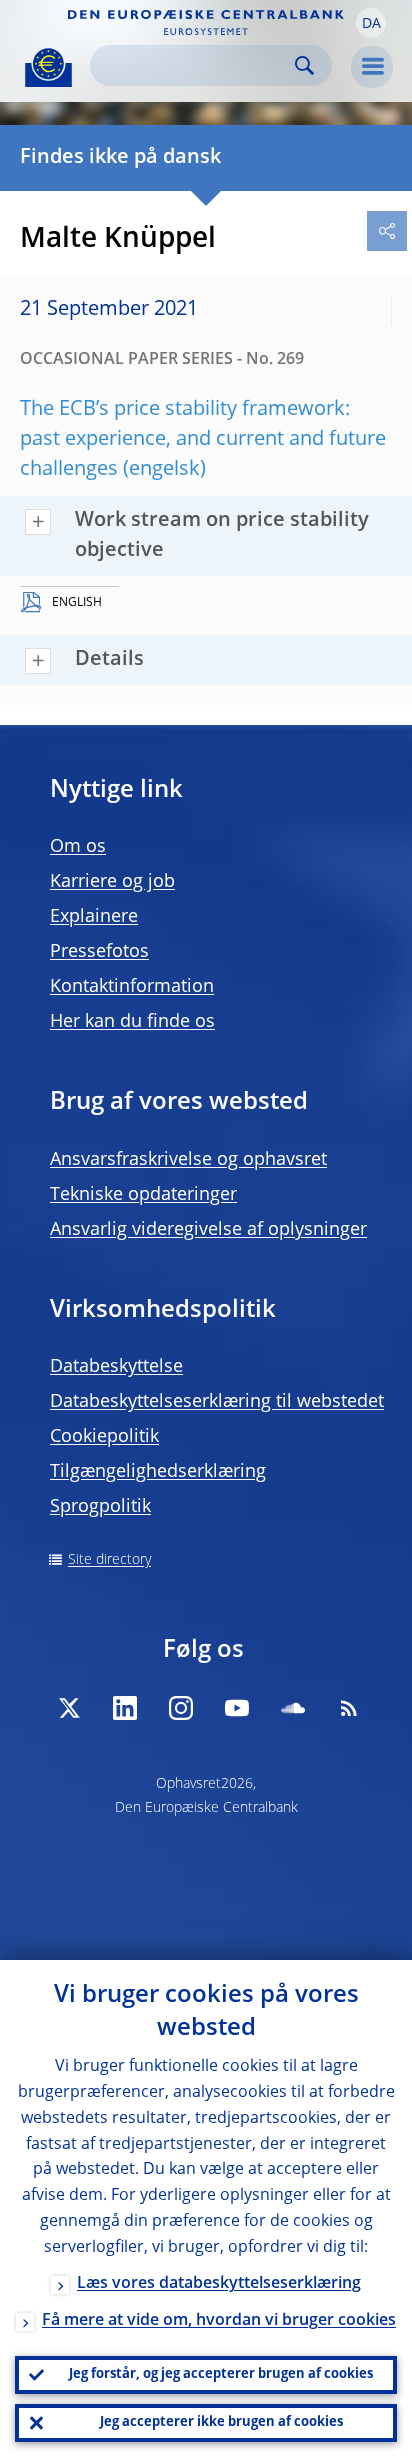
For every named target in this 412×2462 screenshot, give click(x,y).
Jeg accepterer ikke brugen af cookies (221, 2422)
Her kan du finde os (132, 1022)
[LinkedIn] (125, 1708)
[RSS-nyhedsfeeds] (349, 1708)
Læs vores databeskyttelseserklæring (219, 2284)
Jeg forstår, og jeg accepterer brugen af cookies (221, 2374)
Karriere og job (112, 882)
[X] (69, 1708)
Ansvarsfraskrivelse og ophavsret (188, 1160)
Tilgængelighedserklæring (158, 1472)
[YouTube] (237, 1708)
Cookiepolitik (104, 1437)
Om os (78, 847)
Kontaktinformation (132, 987)
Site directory (109, 1560)
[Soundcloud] (293, 1708)
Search (304, 65)
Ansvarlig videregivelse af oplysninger (208, 1230)
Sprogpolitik (100, 1507)
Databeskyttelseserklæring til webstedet (217, 1402)
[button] (371, 23)
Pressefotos (99, 952)
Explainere (94, 917)
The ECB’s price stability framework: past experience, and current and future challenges (203, 440)
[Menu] (372, 67)
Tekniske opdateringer (143, 1195)
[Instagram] (181, 1708)
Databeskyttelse (116, 1367)
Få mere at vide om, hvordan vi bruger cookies (219, 2321)
